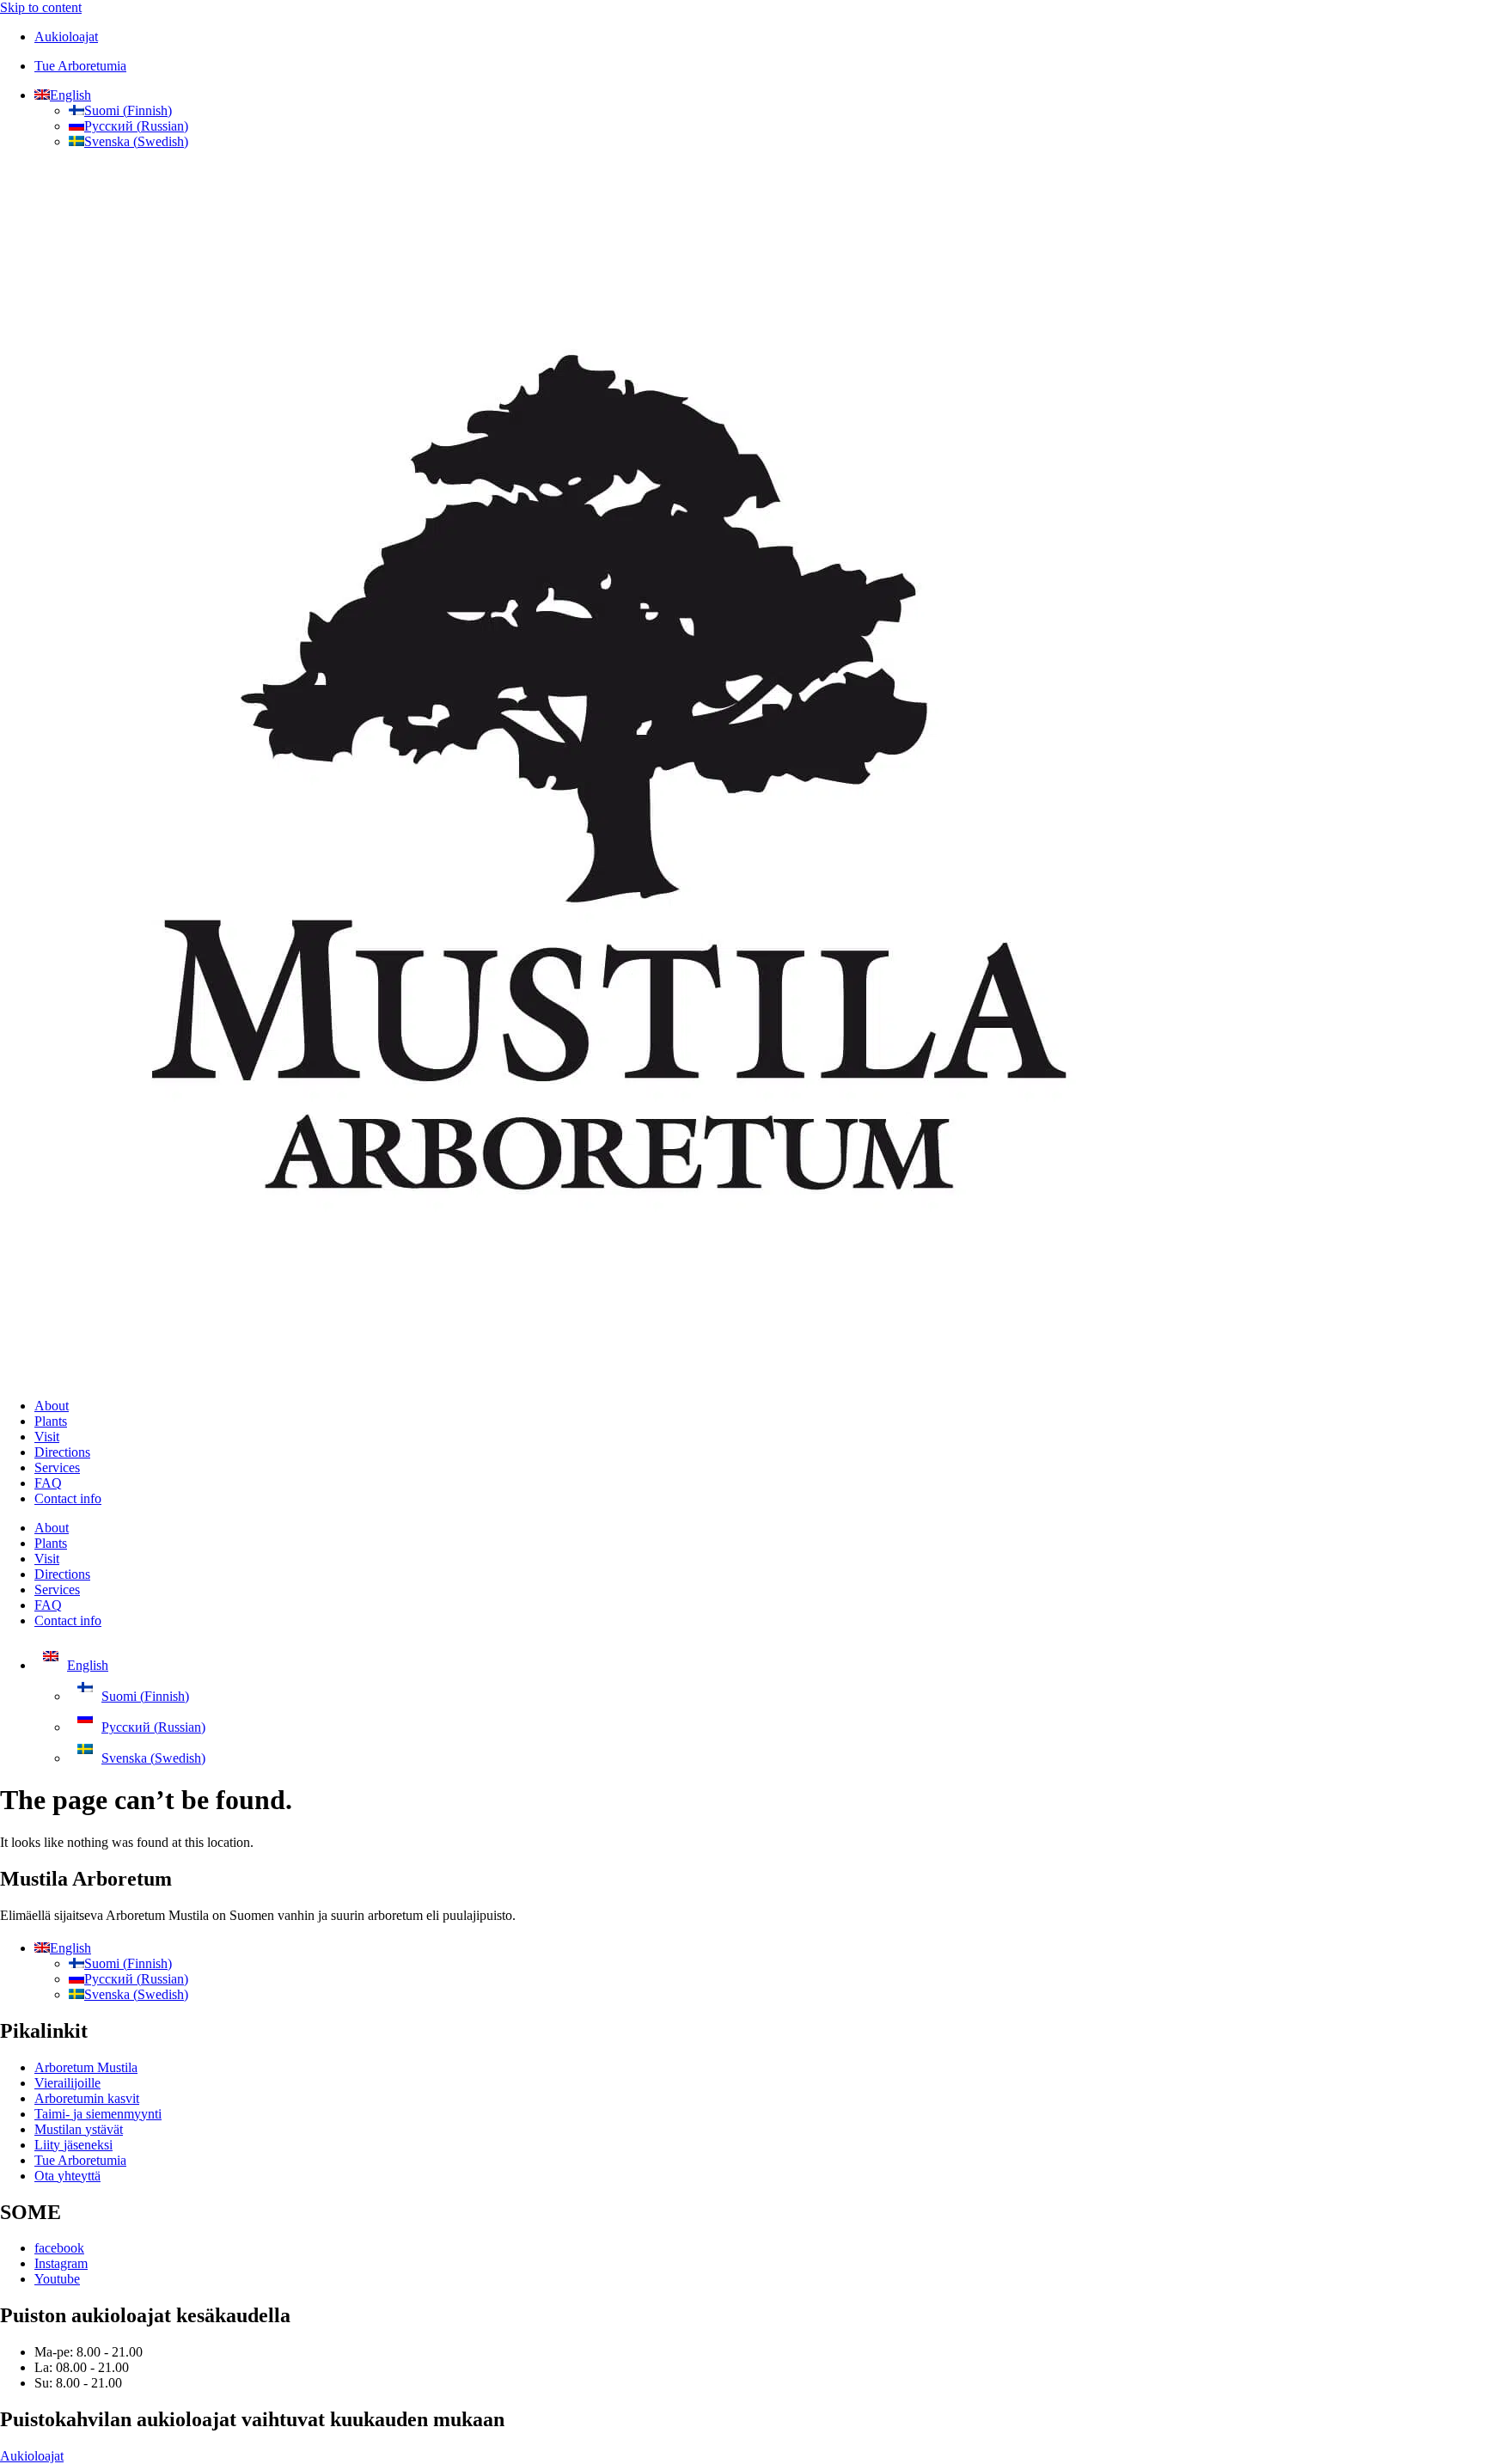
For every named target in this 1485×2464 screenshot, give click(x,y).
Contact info (68, 1498)
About (52, 1406)
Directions (62, 1452)
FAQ (48, 1483)
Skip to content (41, 7)
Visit (47, 1437)
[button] (63, 95)
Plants (51, 1421)
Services (57, 1467)
